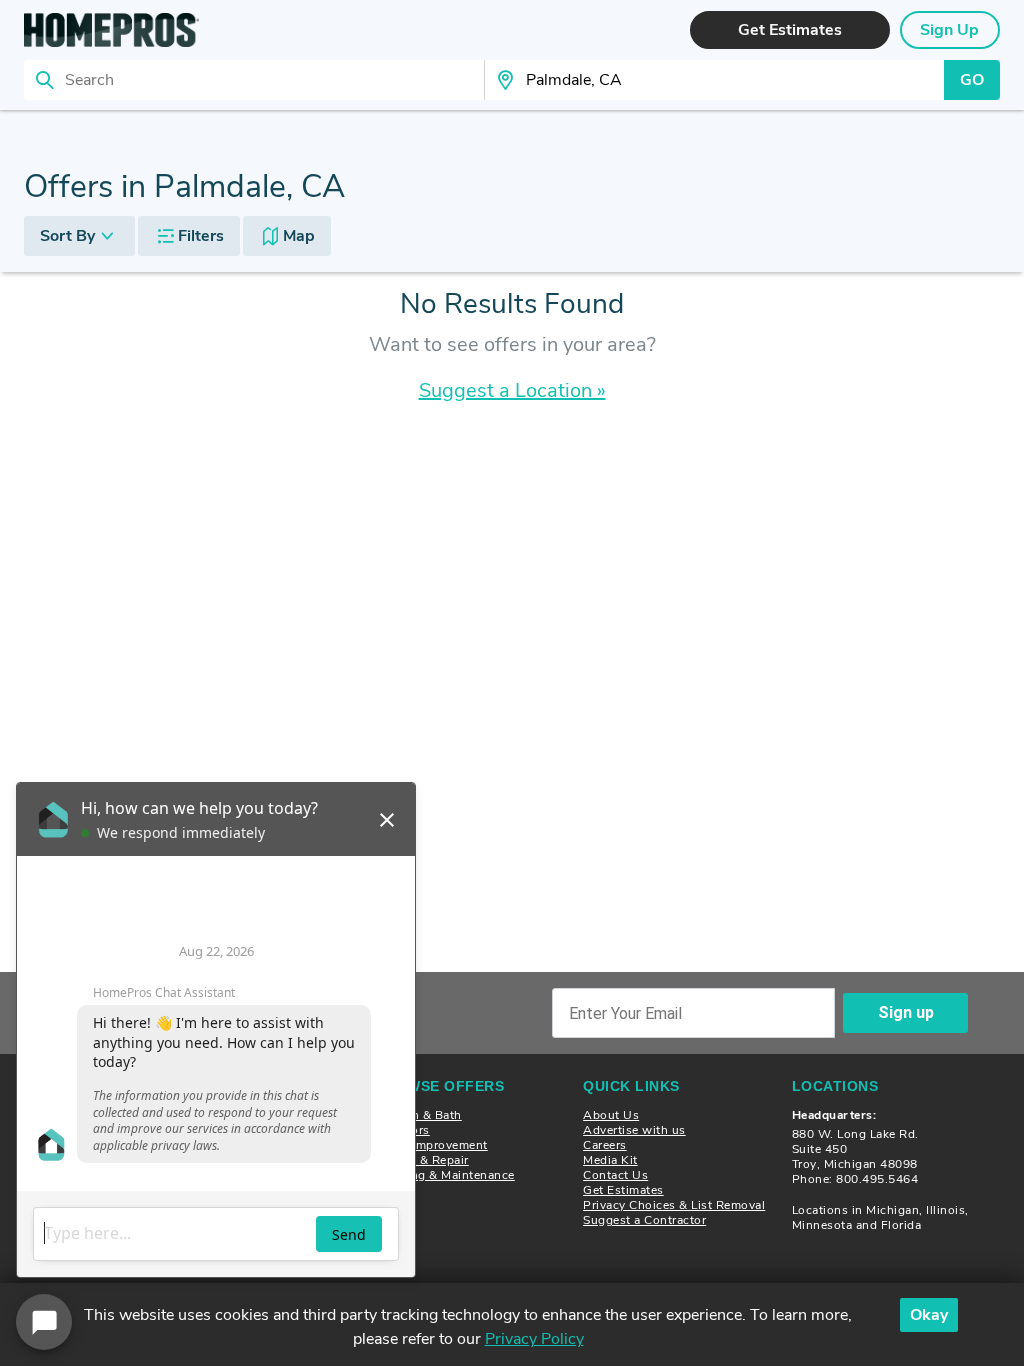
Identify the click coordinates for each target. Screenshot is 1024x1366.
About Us (611, 1115)
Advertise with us (634, 1130)
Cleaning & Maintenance (445, 1175)
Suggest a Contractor (644, 1220)
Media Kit (610, 1160)
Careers (605, 1145)
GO (972, 80)
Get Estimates (623, 1190)
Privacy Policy (534, 1339)
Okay (929, 1315)
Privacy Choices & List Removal (674, 1205)
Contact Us (615, 1175)
